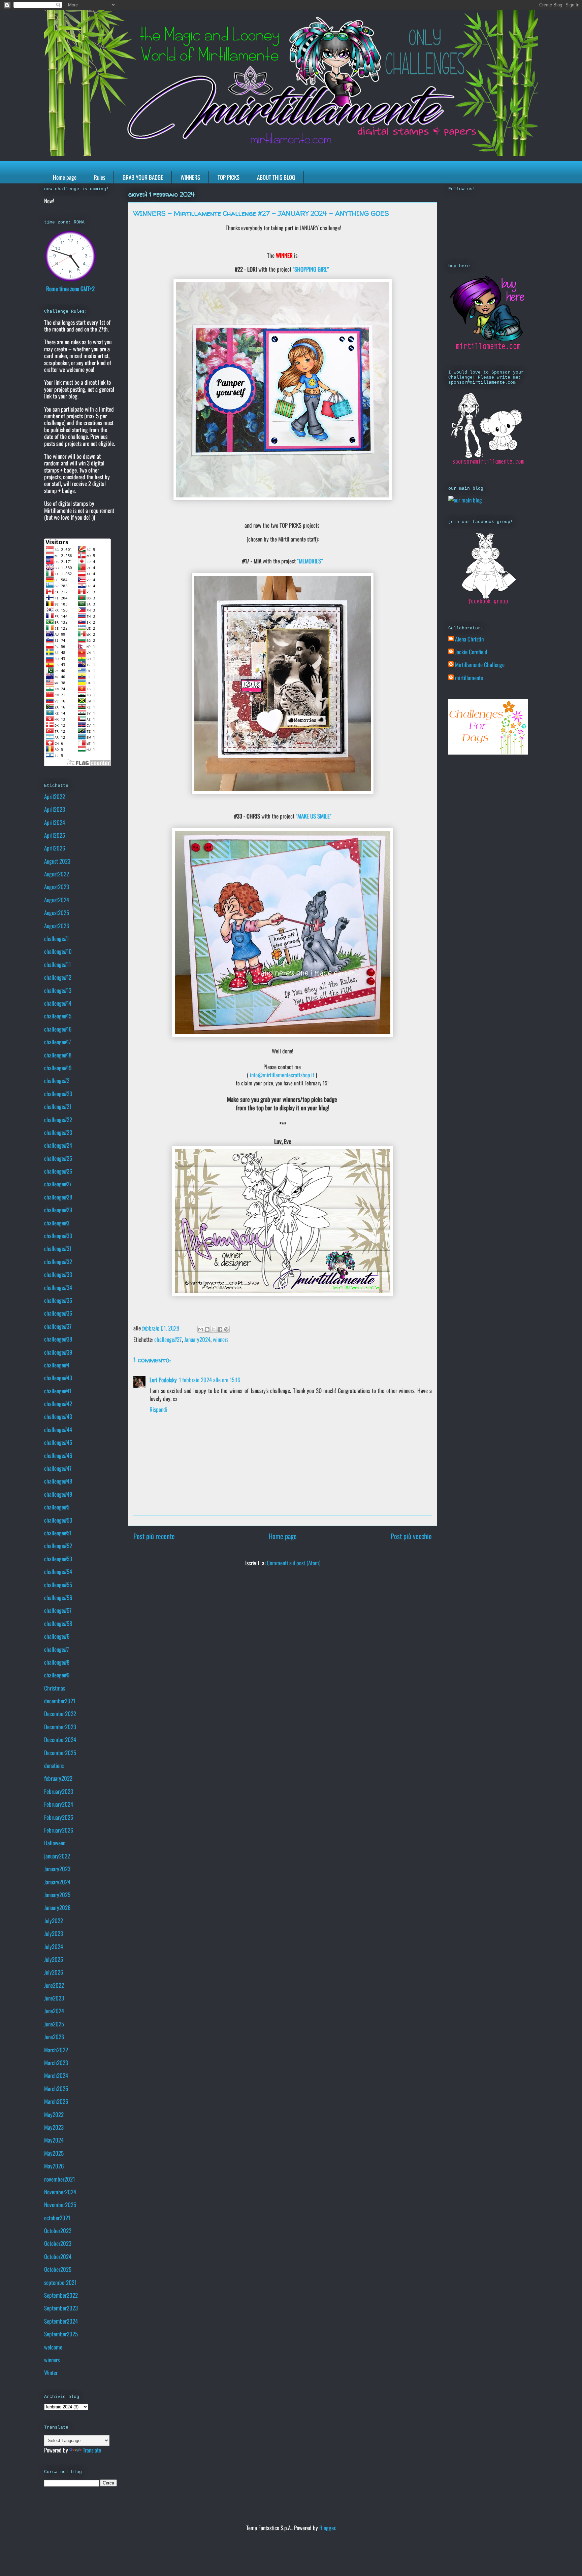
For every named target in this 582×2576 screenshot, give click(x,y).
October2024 (58, 2256)
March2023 (56, 2063)
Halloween (55, 1843)
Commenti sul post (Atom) (294, 1563)
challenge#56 (58, 1597)
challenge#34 (58, 1287)
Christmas (55, 1688)
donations (54, 1765)
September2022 (61, 2295)
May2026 (54, 2166)
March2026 (56, 2101)
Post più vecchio (411, 1536)
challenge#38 (58, 1339)
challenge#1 (56, 938)
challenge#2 (57, 1081)
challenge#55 (58, 1585)
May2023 (54, 2127)
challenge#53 (58, 1559)
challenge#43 (58, 1416)
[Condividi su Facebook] (220, 1329)
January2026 (57, 1907)
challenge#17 (58, 1042)
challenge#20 (58, 1094)
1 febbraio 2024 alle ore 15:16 (210, 1380)
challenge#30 (58, 1236)
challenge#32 (58, 1262)
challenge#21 (58, 1106)
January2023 (57, 1869)
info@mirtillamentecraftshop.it (282, 1075)
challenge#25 (58, 1158)
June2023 (54, 1998)
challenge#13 (58, 990)
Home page (65, 177)
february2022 (58, 1778)
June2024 (54, 2011)
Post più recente (154, 1536)
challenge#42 (58, 1404)
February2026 (59, 1830)
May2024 (54, 2140)
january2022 (57, 1856)
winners (221, 1339)
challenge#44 (58, 1430)
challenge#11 (57, 964)
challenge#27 (168, 1339)
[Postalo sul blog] (207, 1329)
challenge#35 (58, 1300)
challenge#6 (57, 1636)
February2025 (59, 1817)
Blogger (327, 2528)
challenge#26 (58, 1171)
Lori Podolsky (163, 1380)
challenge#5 (57, 1507)
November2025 (60, 2205)
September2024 (61, 2321)
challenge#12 (58, 977)
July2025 (54, 1959)
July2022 (54, 1921)
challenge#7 (57, 1649)
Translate (92, 2450)
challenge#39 (58, 1352)
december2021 (60, 1701)
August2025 (57, 913)
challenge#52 (58, 1546)
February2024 (59, 1804)
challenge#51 (58, 1533)
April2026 (55, 848)
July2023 (54, 1933)
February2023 (59, 1791)
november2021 (59, 2179)
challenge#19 (58, 1068)
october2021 (57, 2218)
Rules (100, 177)
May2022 (54, 2114)
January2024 (197, 1339)
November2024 (60, 2192)
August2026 (57, 926)
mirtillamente (469, 678)
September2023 (61, 2308)
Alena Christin (469, 639)
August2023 (57, 887)
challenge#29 (58, 1210)
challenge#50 (58, 1520)
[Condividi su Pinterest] (226, 1329)
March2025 (56, 2088)
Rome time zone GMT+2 (70, 289)
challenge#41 (58, 1391)
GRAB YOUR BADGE (143, 177)
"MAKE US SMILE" (314, 816)
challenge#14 (58, 1003)
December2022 (60, 1714)
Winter (51, 2373)
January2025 (57, 1895)
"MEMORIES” (310, 561)
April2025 (55, 835)
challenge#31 (58, 1248)
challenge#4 (57, 1365)
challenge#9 (57, 1675)
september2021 (60, 2282)
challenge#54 (58, 1572)
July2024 (54, 1946)
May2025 (54, 2153)
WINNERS (190, 177)
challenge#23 (58, 1132)
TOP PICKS (229, 177)
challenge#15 (58, 1016)
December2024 (60, 1739)
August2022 (57, 874)
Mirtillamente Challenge (480, 665)
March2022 (56, 2050)
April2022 (55, 796)
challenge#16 (58, 1029)
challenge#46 (58, 1455)
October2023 (58, 2243)
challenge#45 (58, 1442)
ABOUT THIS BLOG (276, 177)
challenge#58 (58, 1623)
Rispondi (158, 1409)
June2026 (54, 2037)
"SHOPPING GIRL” (311, 269)
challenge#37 (58, 1326)
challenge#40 (58, 1378)
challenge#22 (58, 1120)
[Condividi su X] (214, 1329)
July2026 (54, 1972)
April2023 (55, 809)
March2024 (56, 2075)
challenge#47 (58, 1468)
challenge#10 (58, 951)
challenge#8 (57, 1662)
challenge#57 (58, 1610)
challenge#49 (58, 1494)
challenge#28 (58, 1197)
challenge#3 (57, 1223)
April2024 (55, 822)
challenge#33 (58, 1274)
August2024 (57, 900)
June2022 (54, 1985)
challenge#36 (58, 1313)
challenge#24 (58, 1145)
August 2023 (57, 861)
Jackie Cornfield (471, 652)
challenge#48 (58, 1481)
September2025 (61, 2334)
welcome (53, 2347)
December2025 (60, 1753)
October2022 (58, 2231)
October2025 (58, 2269)
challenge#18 (58, 1055)
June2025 (54, 2024)
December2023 (60, 1727)
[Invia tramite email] (201, 1329)
